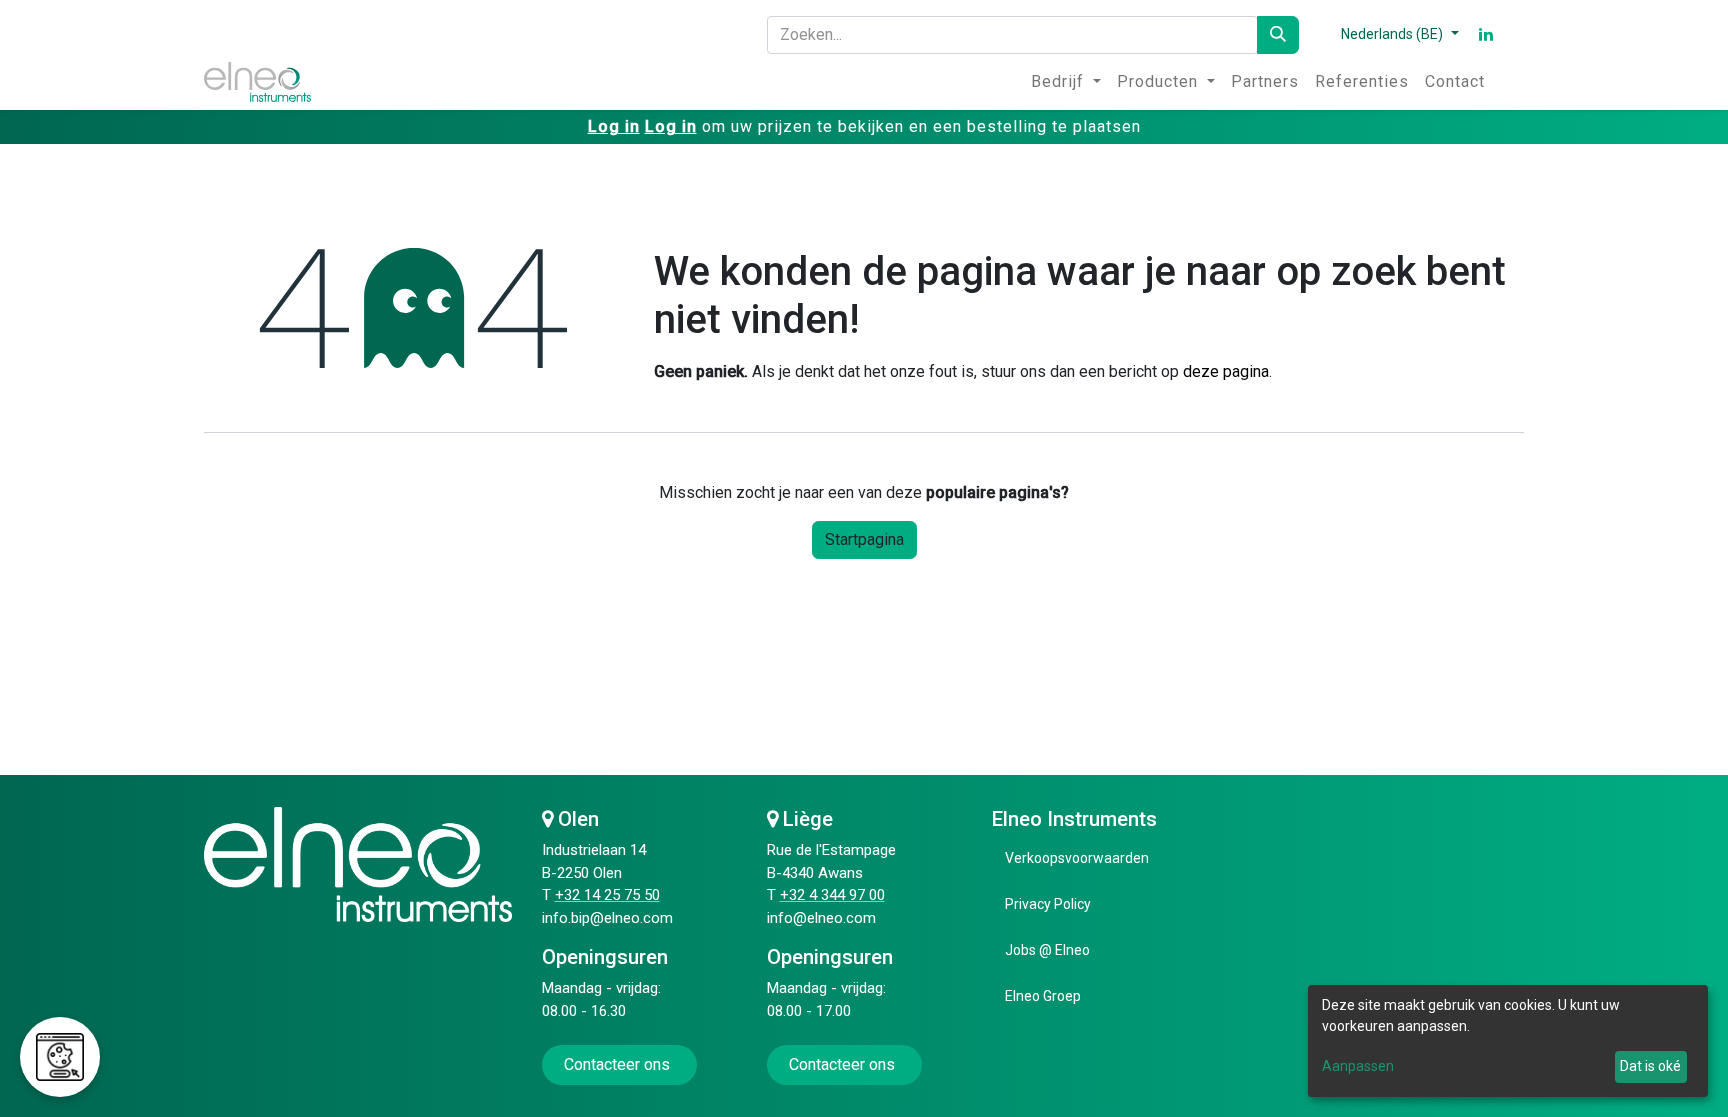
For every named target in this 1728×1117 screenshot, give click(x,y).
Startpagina (864, 539)
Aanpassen (1358, 1066)
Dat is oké (1650, 1066)
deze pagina (1226, 371)
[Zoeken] (1278, 35)
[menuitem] (1066, 82)
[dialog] (1508, 1041)
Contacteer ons (619, 1064)
